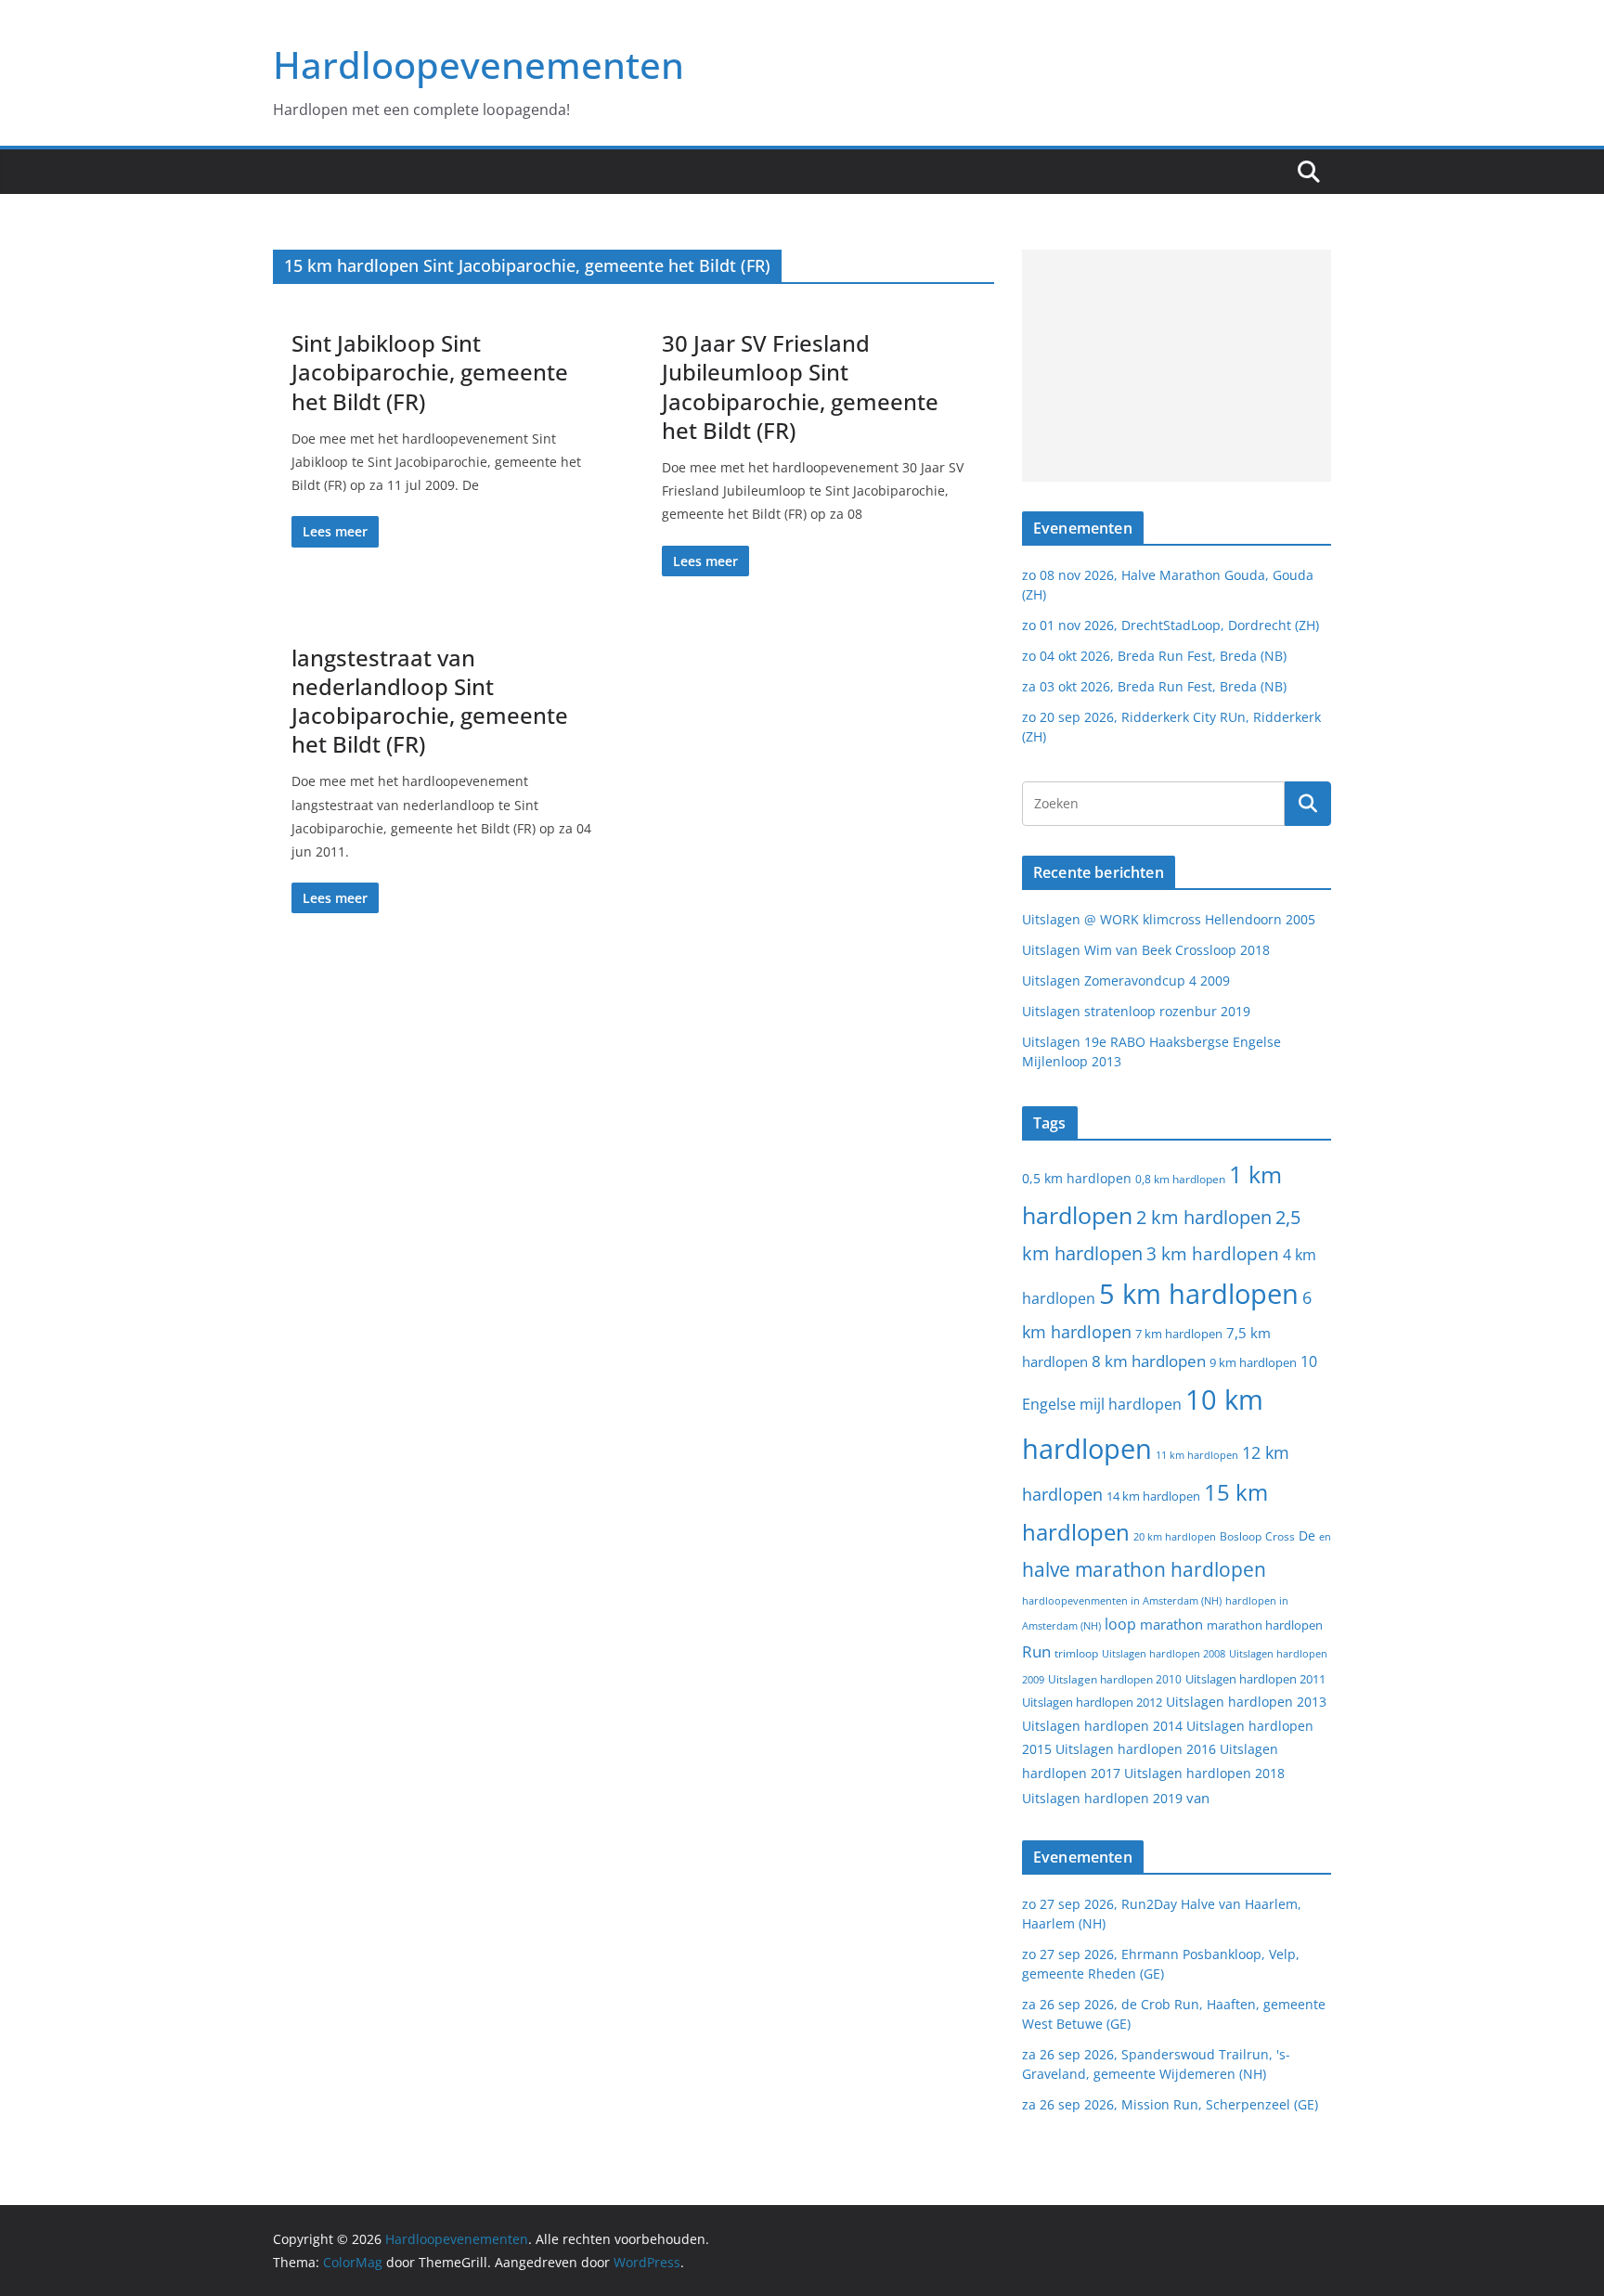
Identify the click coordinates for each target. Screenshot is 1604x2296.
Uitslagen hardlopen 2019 (1102, 1798)
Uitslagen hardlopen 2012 (1092, 1702)
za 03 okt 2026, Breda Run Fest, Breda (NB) (1154, 686)
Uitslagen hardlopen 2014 (1102, 1726)
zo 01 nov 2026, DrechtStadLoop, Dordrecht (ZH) (1171, 625)
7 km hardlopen (1179, 1334)
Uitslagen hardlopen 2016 (1136, 1749)
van (1198, 1798)
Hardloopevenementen (479, 64)
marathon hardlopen (1265, 1625)
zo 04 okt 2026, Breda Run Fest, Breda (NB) (1154, 656)
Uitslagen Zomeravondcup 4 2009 (1126, 980)
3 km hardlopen (1213, 1253)
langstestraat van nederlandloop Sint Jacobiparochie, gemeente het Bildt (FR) (430, 701)
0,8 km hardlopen (1180, 1179)
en (1325, 1536)
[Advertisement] (1177, 366)
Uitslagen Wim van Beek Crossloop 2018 (1146, 950)
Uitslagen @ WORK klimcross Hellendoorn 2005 (1169, 919)
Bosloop (1241, 1536)
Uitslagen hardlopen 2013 (1246, 1702)
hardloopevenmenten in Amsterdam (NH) (1122, 1601)
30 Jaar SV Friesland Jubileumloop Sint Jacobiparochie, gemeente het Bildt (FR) (800, 387)
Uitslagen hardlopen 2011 (1255, 1679)
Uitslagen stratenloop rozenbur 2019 (1136, 1011)
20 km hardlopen (1175, 1536)
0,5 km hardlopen (1077, 1179)
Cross (1280, 1536)
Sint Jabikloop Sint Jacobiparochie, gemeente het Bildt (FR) (430, 372)
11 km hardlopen (1197, 1455)
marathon (1171, 1624)
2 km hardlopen (1204, 1217)
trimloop (1076, 1653)
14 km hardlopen (1153, 1496)
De (1307, 1535)
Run (1036, 1651)
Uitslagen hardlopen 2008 (1164, 1653)
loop (1120, 1624)
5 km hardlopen (1199, 1293)
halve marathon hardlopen (1144, 1569)
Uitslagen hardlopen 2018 (1204, 1773)
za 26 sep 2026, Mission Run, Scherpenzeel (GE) (1170, 2104)
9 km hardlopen (1253, 1362)
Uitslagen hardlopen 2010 (1115, 1679)
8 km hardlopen (1149, 1361)
